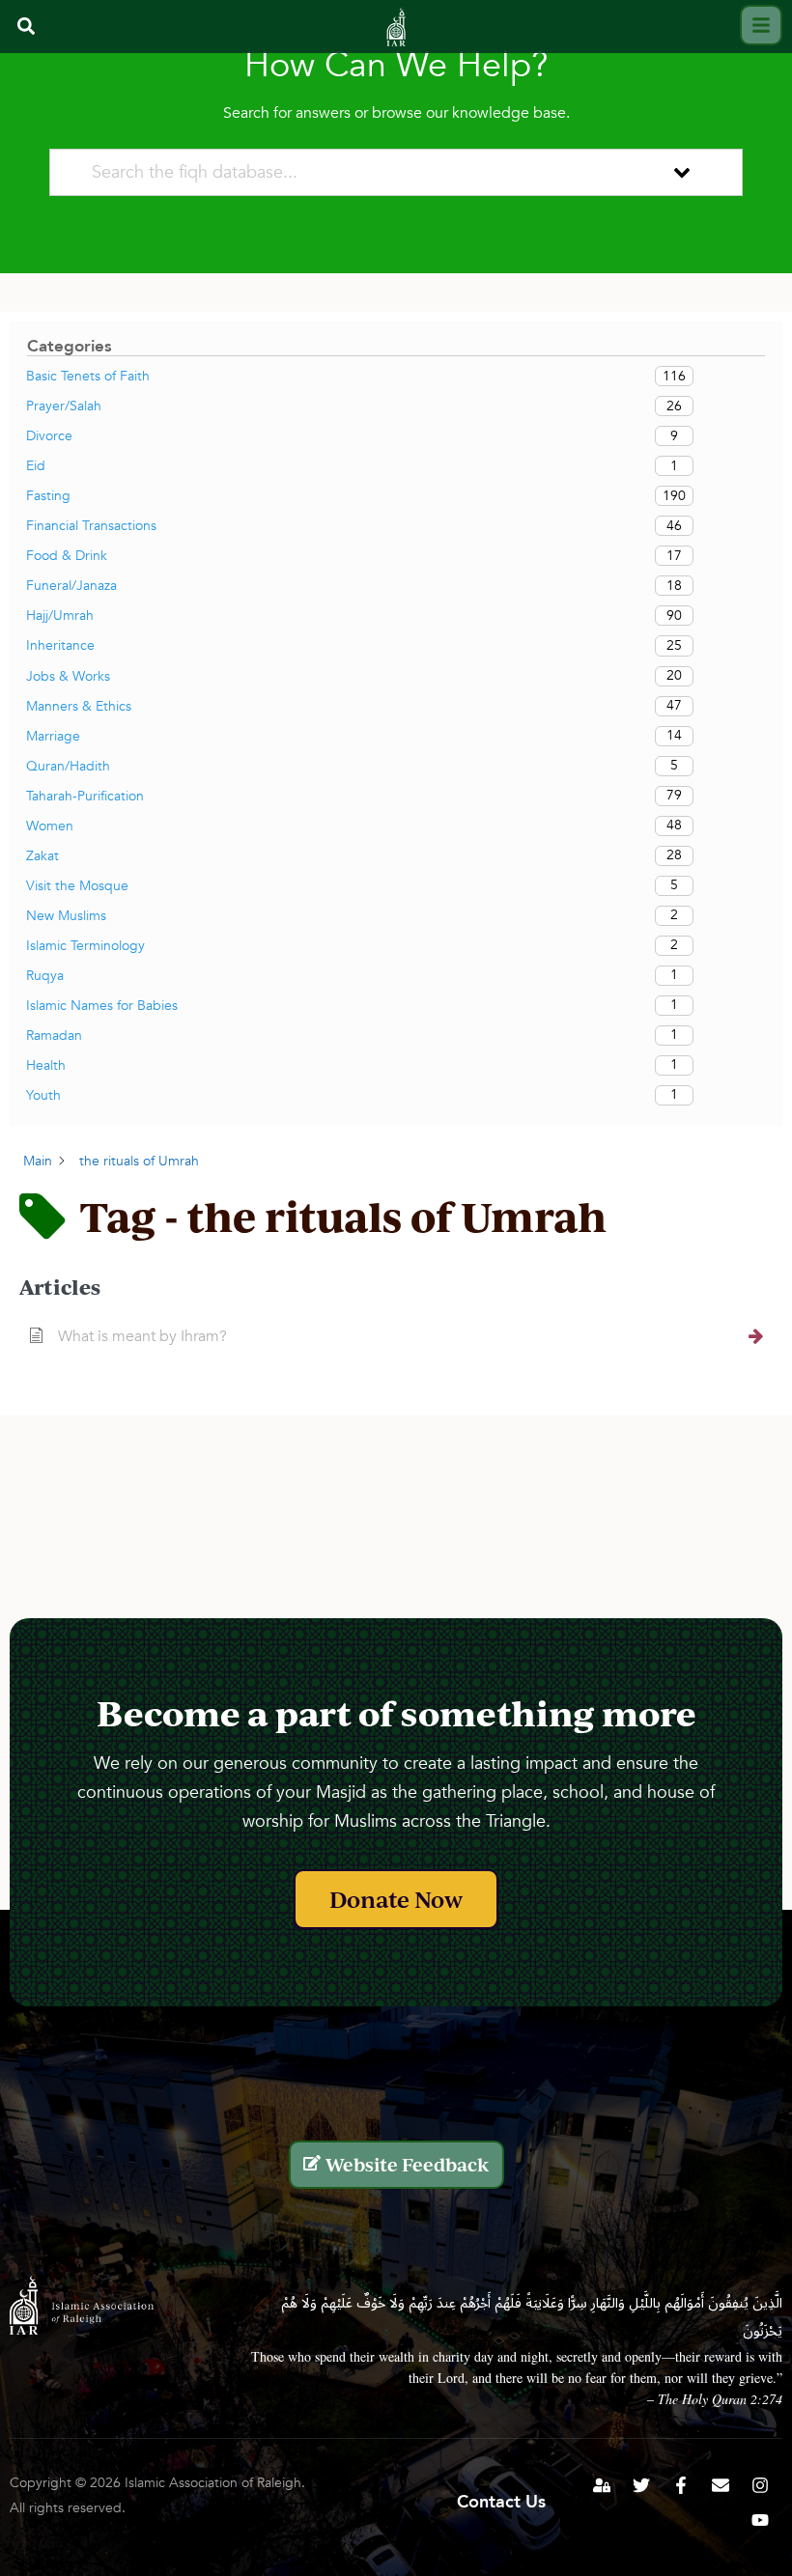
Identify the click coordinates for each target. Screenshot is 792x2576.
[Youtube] (760, 2520)
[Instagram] (760, 2485)
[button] (26, 27)
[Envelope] (721, 2485)
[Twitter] (641, 2485)
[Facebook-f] (681, 2485)
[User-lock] (602, 2485)
